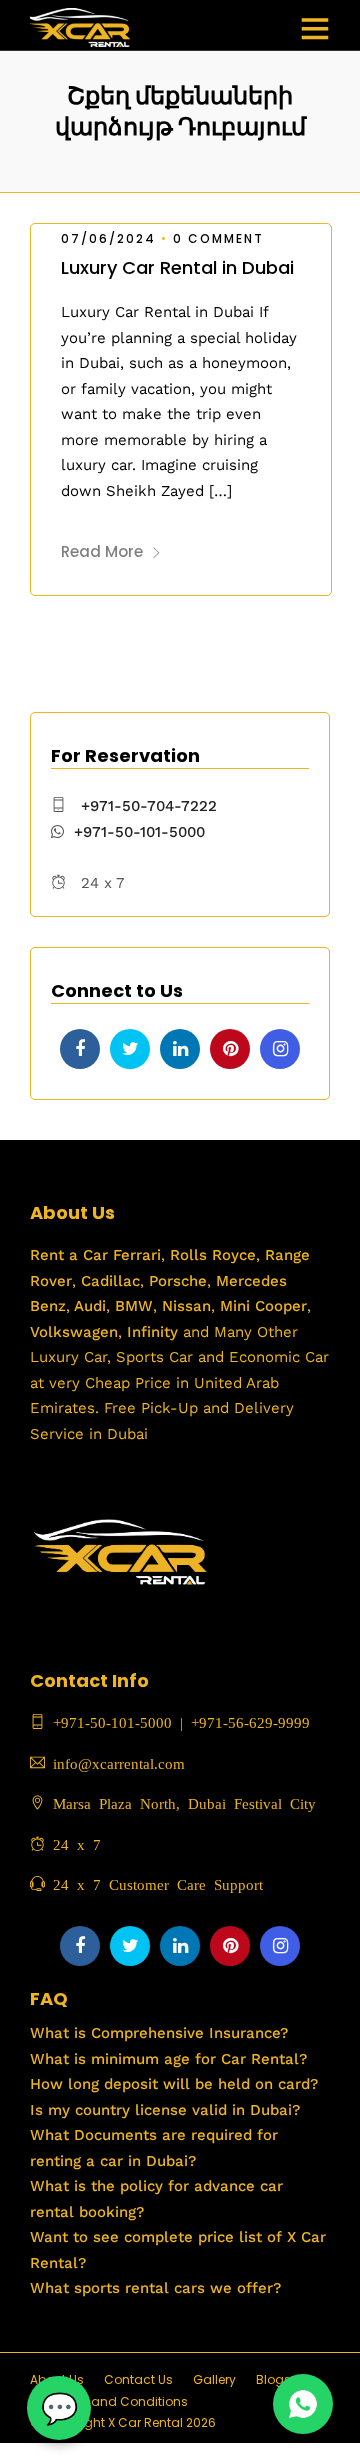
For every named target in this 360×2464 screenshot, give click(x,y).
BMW (131, 1306)
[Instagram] (280, 1049)
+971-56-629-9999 (250, 1721)
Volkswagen (74, 1332)
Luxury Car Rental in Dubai (177, 267)
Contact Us (138, 2379)
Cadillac (108, 1281)
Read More (102, 551)
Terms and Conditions (119, 2401)
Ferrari (134, 1255)
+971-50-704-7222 (149, 806)
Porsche (175, 1281)
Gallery (214, 2379)
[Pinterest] (230, 1049)
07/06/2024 (108, 238)
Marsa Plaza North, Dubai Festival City (180, 1802)
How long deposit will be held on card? (174, 2084)
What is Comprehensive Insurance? (159, 2033)
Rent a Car (69, 1255)
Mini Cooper (263, 1306)
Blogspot (283, 2379)
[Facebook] (80, 1049)
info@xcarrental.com (119, 1762)
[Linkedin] (180, 1049)
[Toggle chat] (59, 2408)
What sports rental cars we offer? (155, 2288)
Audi (88, 1306)
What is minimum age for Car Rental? (168, 2059)
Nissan (186, 1306)
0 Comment (218, 238)
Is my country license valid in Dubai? (165, 2110)
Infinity (152, 1332)
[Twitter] (130, 1049)
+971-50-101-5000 (139, 832)
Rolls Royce (213, 1255)
